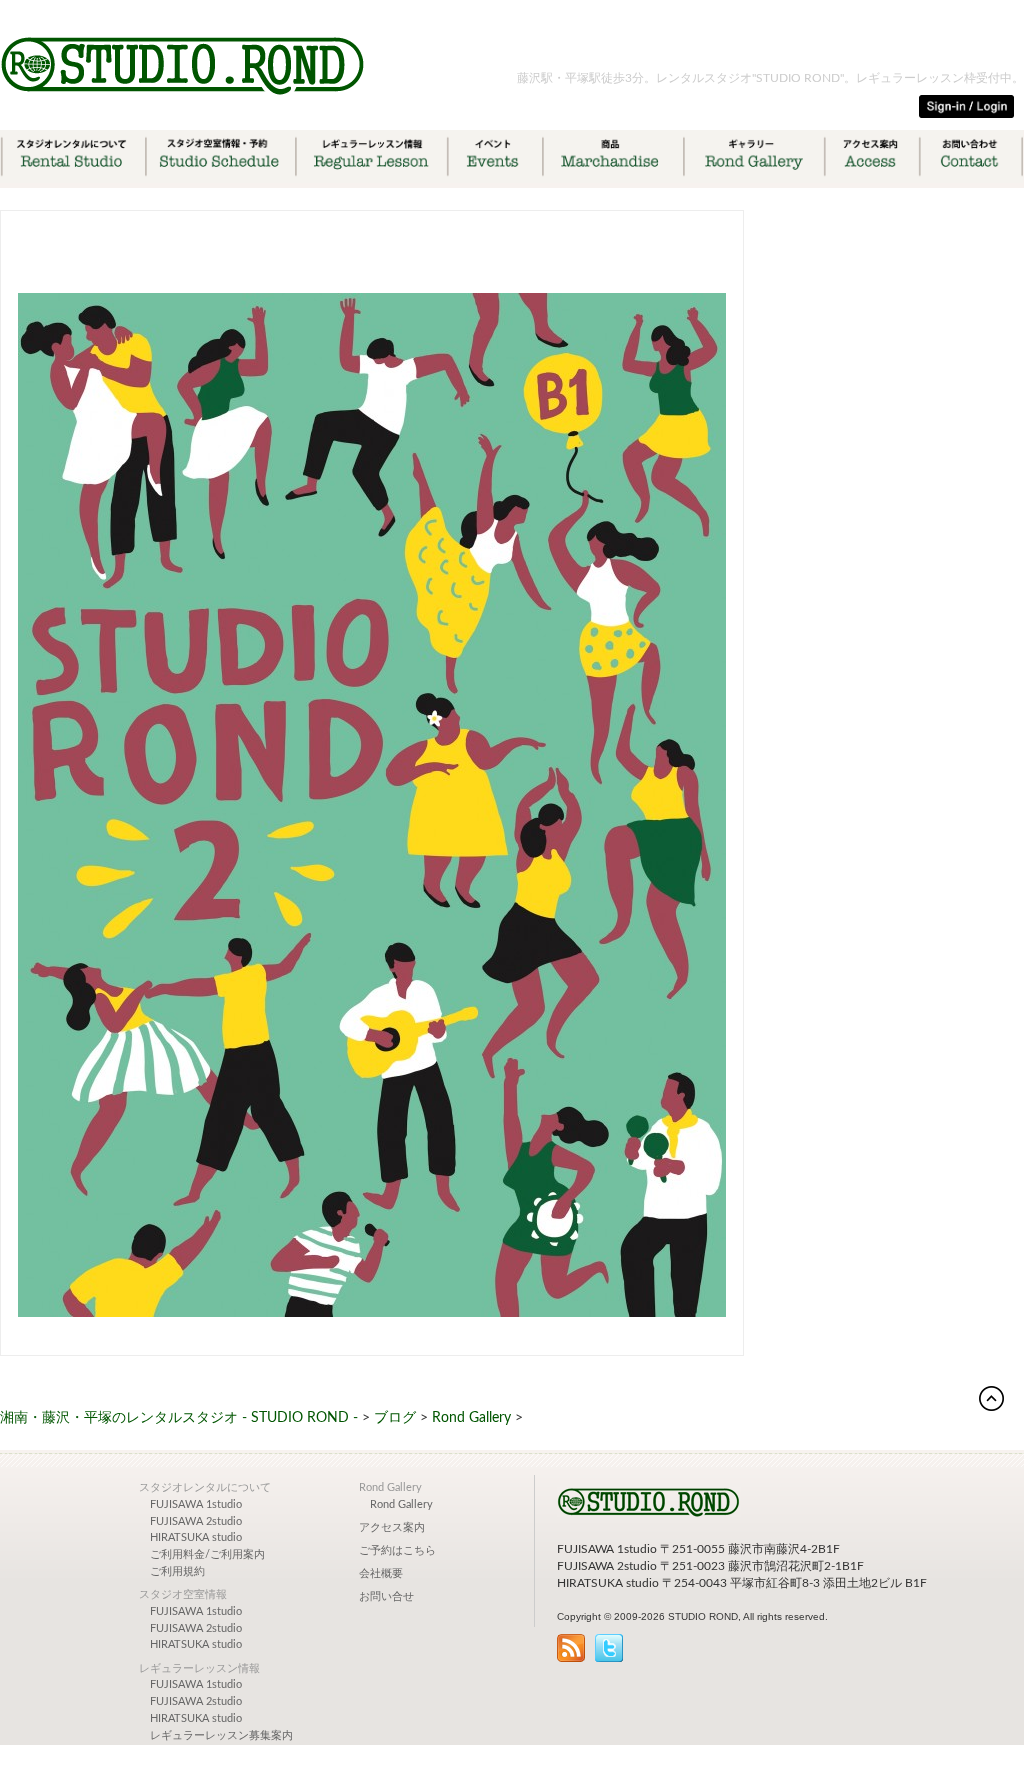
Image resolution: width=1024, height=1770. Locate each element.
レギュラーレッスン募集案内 (221, 1736)
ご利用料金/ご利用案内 (207, 1555)
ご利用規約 (177, 1572)
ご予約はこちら (397, 1551)
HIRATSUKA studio (196, 1538)
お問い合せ (386, 1597)
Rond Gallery (401, 1505)
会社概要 (381, 1574)
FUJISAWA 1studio (196, 1505)
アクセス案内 (392, 1528)
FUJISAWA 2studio (196, 1522)
